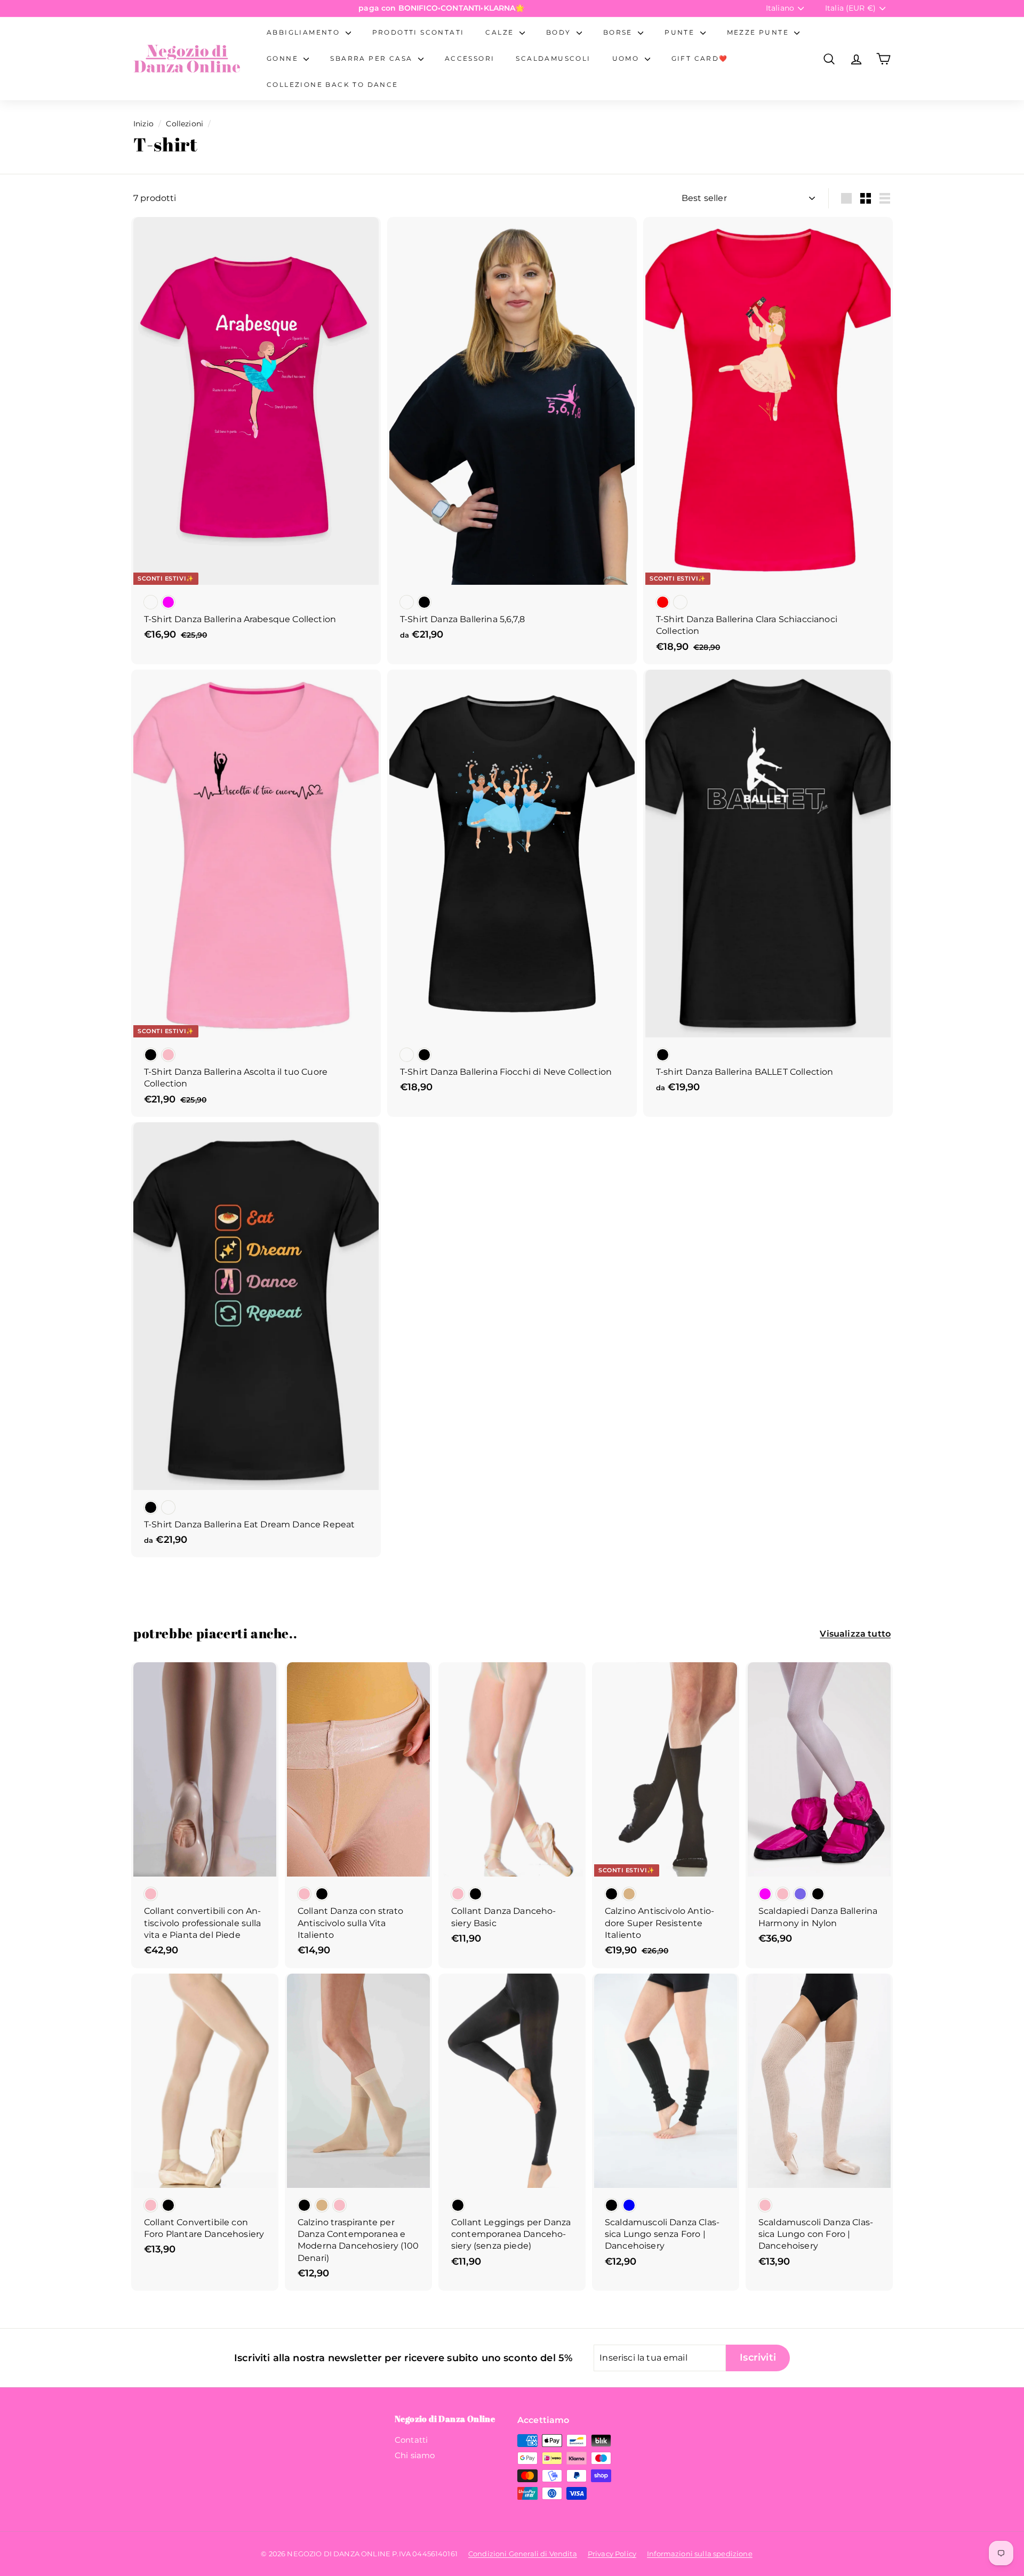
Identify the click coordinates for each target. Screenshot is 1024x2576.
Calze (501, 32)
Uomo (627, 58)
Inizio (143, 124)
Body (560, 32)
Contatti (411, 2440)
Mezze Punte (759, 32)
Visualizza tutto (855, 1634)
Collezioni (185, 124)
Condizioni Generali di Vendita (523, 2554)
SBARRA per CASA (373, 58)
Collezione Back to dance (333, 84)
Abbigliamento (305, 32)
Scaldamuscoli (553, 58)
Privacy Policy (612, 2554)
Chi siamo (415, 2455)
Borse (619, 32)
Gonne (284, 58)
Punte (681, 32)
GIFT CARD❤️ (700, 58)
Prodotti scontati (418, 32)
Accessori (470, 58)
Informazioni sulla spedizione (700, 2554)
